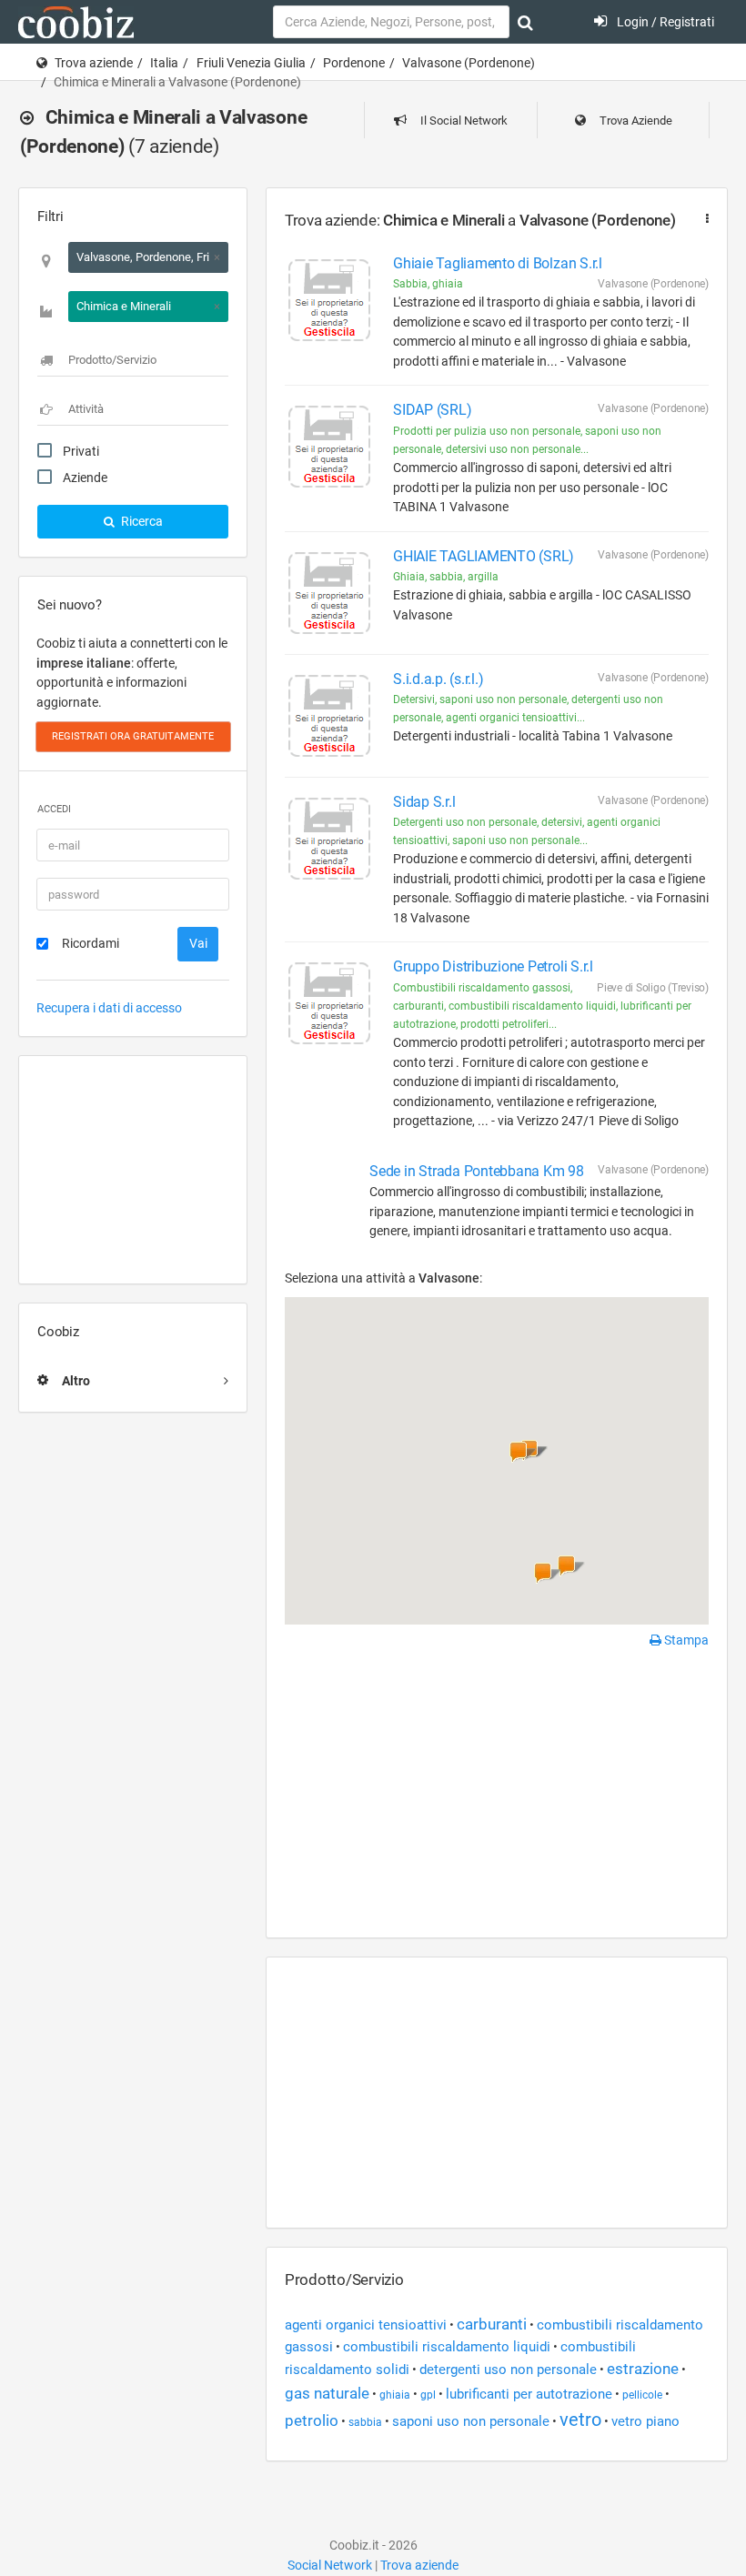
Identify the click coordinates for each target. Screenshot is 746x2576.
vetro (580, 2420)
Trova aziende (94, 63)
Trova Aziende (635, 121)
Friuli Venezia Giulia (251, 63)
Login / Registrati (664, 22)
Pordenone (354, 63)
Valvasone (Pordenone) (469, 63)
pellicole (642, 2395)
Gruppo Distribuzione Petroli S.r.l (493, 966)
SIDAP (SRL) (432, 410)
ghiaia (395, 2395)
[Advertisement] (133, 1170)
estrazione (643, 2369)
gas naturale (327, 2393)
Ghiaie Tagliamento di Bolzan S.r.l (498, 263)
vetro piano (645, 2421)
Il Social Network (463, 121)
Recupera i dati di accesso (109, 1008)
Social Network (330, 2565)
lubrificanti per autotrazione (529, 2394)
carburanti (492, 2324)
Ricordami (91, 943)
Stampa (685, 1640)
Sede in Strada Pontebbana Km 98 (477, 1171)
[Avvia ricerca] (525, 23)
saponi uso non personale (471, 2421)
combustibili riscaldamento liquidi (447, 2347)
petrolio (312, 2420)
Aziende (85, 478)
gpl (428, 2395)
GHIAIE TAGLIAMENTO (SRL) (484, 556)
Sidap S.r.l (424, 802)
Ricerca (141, 521)
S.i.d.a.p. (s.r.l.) (438, 679)
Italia (164, 63)
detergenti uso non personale (508, 2370)
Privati (81, 451)
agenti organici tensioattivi (366, 2325)
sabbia (365, 2422)
